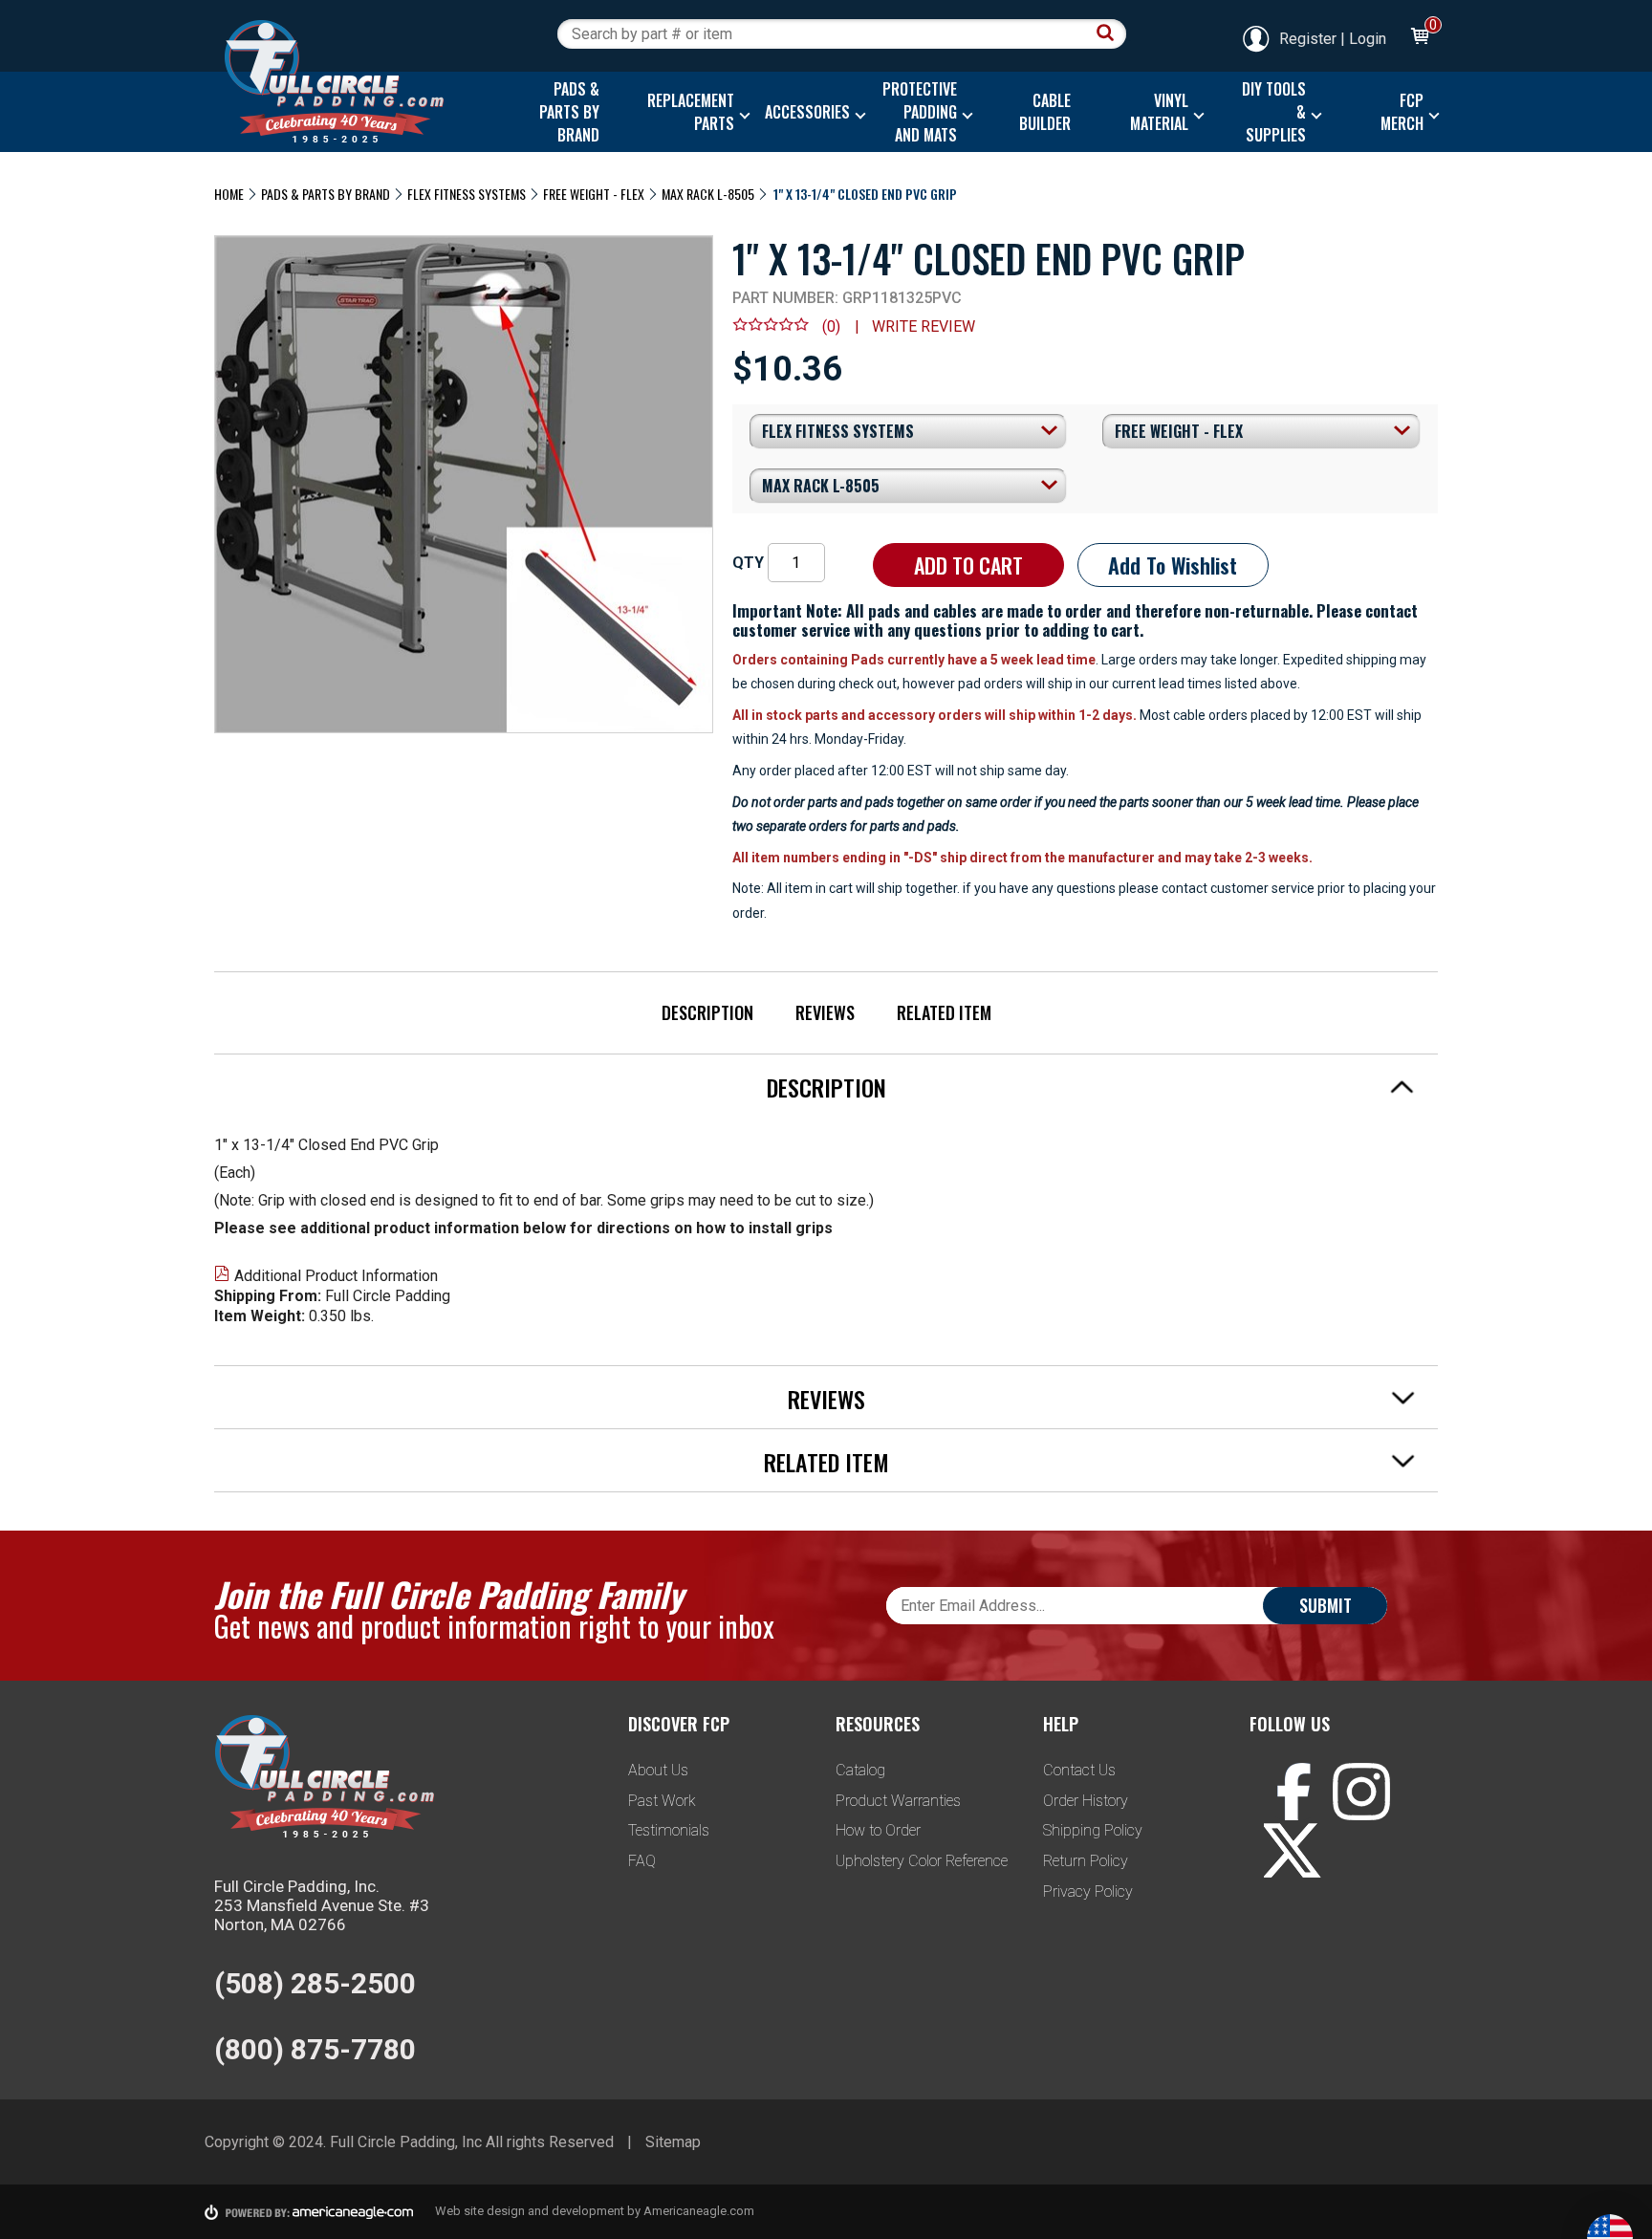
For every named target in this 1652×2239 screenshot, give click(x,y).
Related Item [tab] (826, 1462)
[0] (1419, 39)
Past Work (662, 1801)
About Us (658, 1770)
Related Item (944, 1012)
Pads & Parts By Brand (326, 194)
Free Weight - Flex (594, 194)
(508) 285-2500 (315, 1983)
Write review (924, 326)
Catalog (860, 1770)
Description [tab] (826, 1087)
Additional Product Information (336, 1276)
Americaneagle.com (699, 2211)
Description (707, 1012)
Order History (1086, 1801)
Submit (1326, 1605)
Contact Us (1079, 1770)
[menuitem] (565, 112)
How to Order (878, 1830)
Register (1308, 39)
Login (1368, 39)
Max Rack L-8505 (708, 194)
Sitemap (673, 2142)
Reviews (825, 1012)
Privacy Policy (1088, 1891)
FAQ (642, 1861)
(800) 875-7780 (315, 2049)
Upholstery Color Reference (922, 1861)
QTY (748, 563)
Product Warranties (898, 1801)
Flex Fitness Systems (467, 194)
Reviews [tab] (826, 1399)
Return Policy (1086, 1861)
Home (229, 194)
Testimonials (669, 1830)
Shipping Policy (1093, 1830)
